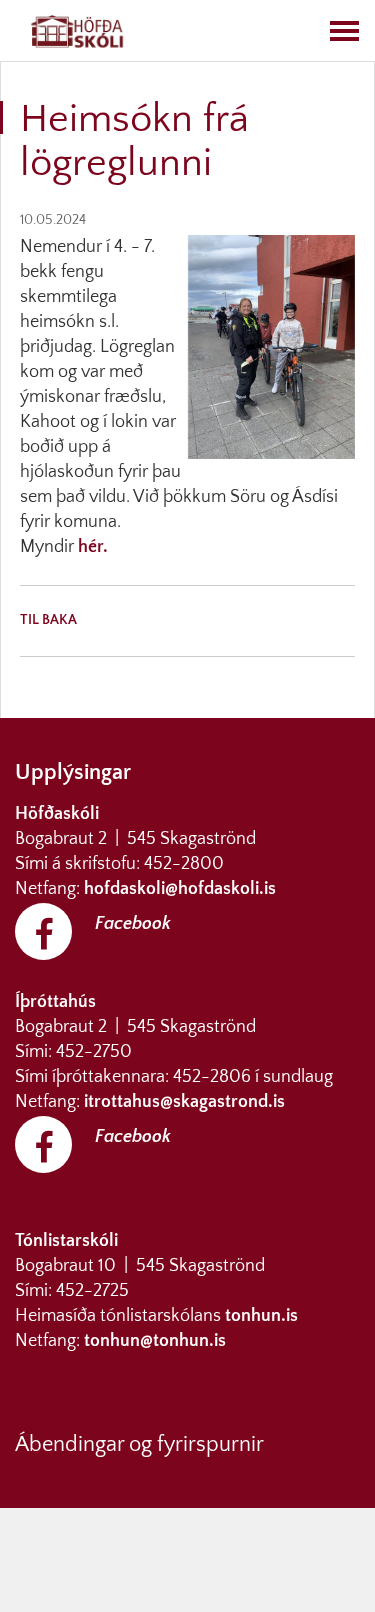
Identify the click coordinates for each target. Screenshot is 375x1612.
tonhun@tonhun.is (155, 1341)
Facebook (133, 924)
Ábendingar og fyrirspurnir (139, 1444)
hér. (93, 547)
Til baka (48, 620)
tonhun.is (261, 1316)
